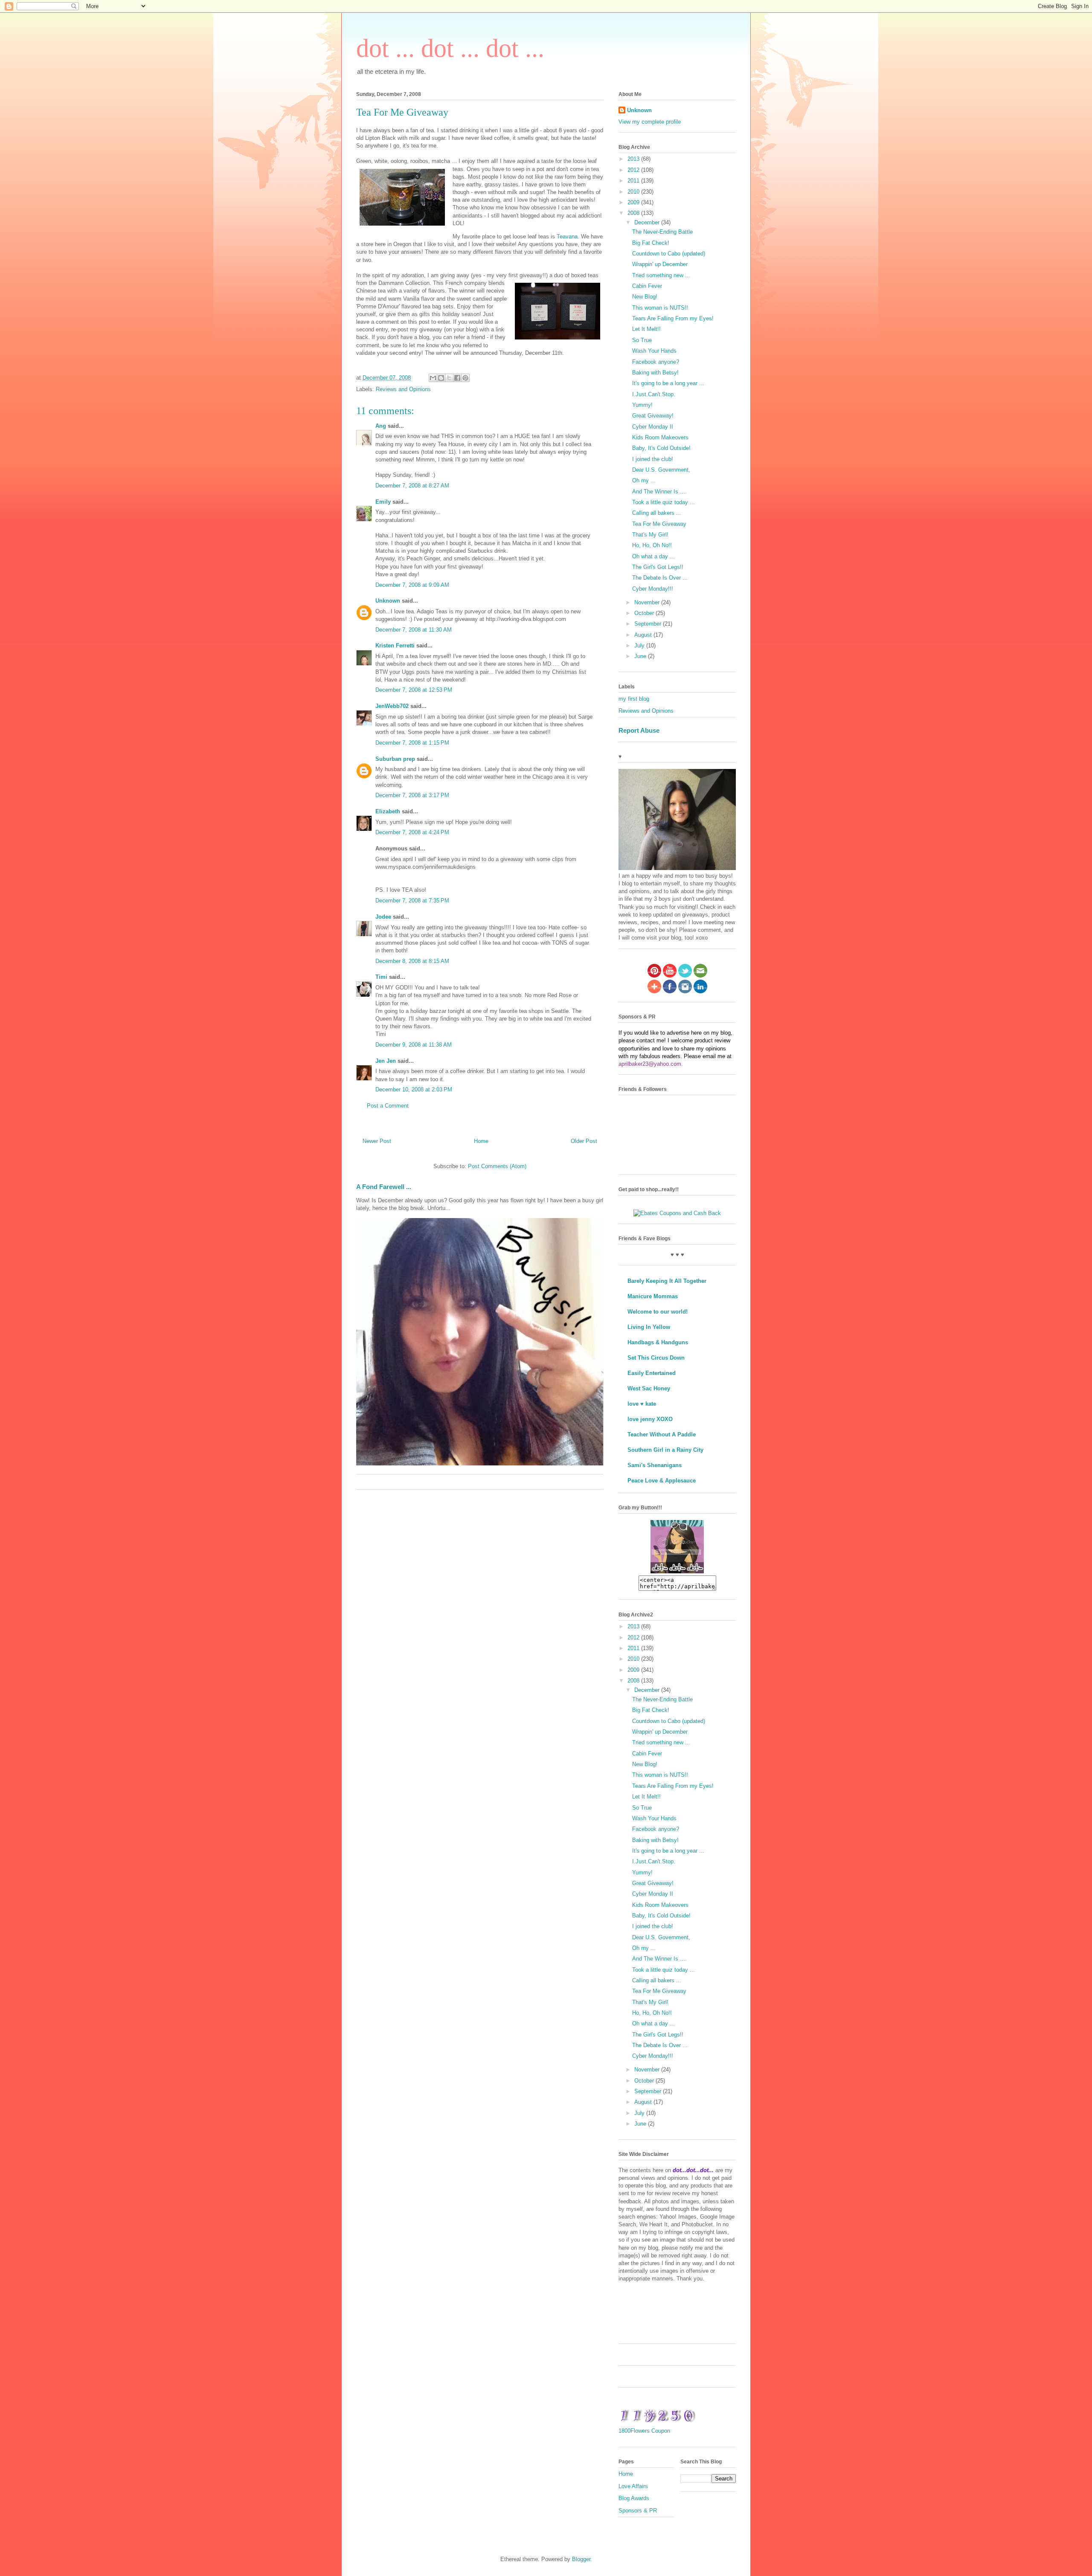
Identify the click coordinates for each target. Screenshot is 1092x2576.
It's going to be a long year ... (668, 383)
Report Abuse (639, 730)
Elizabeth (388, 811)
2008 (634, 213)
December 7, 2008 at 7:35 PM (412, 901)
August (644, 635)
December (648, 222)
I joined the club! (653, 459)
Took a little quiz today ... (664, 502)
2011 (634, 181)
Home (481, 1141)
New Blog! (645, 297)
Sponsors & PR (638, 2511)
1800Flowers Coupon (644, 2431)
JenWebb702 (392, 706)
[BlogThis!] (441, 378)
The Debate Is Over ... (660, 578)
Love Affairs (633, 2486)
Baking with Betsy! (655, 373)
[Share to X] (449, 378)
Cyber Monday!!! (653, 589)
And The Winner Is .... (659, 492)
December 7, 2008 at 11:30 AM (414, 630)
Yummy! (642, 405)
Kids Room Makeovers (660, 437)
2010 (634, 192)
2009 (634, 202)
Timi (381, 977)
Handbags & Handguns (658, 1342)
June (641, 656)
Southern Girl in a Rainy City (665, 1450)
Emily (383, 502)
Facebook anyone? (656, 362)
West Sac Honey (649, 1388)
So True (642, 340)
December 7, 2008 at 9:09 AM (412, 585)
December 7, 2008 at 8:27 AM (412, 486)
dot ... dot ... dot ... (450, 48)
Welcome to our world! (658, 1312)
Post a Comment (388, 1106)
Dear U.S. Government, (661, 470)
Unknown (388, 601)
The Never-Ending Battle (662, 232)
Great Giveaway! (653, 416)
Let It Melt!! (646, 329)
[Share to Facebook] (457, 378)
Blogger (581, 2559)
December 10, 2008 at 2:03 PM (414, 1089)
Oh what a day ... (653, 556)
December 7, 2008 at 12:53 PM (414, 690)
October (645, 613)
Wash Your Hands (654, 351)
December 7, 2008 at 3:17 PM (412, 795)
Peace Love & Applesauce (662, 1481)
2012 (634, 170)
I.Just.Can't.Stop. (654, 394)
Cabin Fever (647, 286)
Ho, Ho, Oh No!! (652, 545)
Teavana (567, 236)
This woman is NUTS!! (660, 308)
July (640, 645)
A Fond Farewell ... (384, 1187)
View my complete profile (650, 122)
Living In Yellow (649, 1327)
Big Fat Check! (651, 243)
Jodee (383, 917)
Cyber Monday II (653, 427)
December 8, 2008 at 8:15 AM (412, 961)
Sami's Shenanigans (655, 1465)
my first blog (634, 699)
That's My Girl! (650, 535)
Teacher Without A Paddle (662, 1434)
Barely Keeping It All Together (667, 1281)
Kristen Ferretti (395, 645)
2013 (634, 159)
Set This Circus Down (656, 1358)
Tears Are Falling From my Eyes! (673, 318)
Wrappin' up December (660, 264)
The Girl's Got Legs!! (658, 567)
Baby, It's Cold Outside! (661, 448)
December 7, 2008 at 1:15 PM (412, 743)
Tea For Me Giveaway (659, 524)
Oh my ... (644, 480)
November (648, 602)
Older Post (584, 1141)
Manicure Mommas (653, 1296)
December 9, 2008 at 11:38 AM (414, 1045)
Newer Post (377, 1141)
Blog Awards (634, 2498)
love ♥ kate (642, 1404)
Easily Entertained (652, 1373)
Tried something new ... (661, 275)
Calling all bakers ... (657, 513)
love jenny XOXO (650, 1419)
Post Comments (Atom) (497, 1166)
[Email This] (433, 378)
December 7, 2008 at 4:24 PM (412, 832)
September (649, 624)
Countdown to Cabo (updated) (669, 254)
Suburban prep (395, 759)
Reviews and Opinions (403, 389)
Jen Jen (386, 1061)
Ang (381, 426)
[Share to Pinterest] (465, 378)
